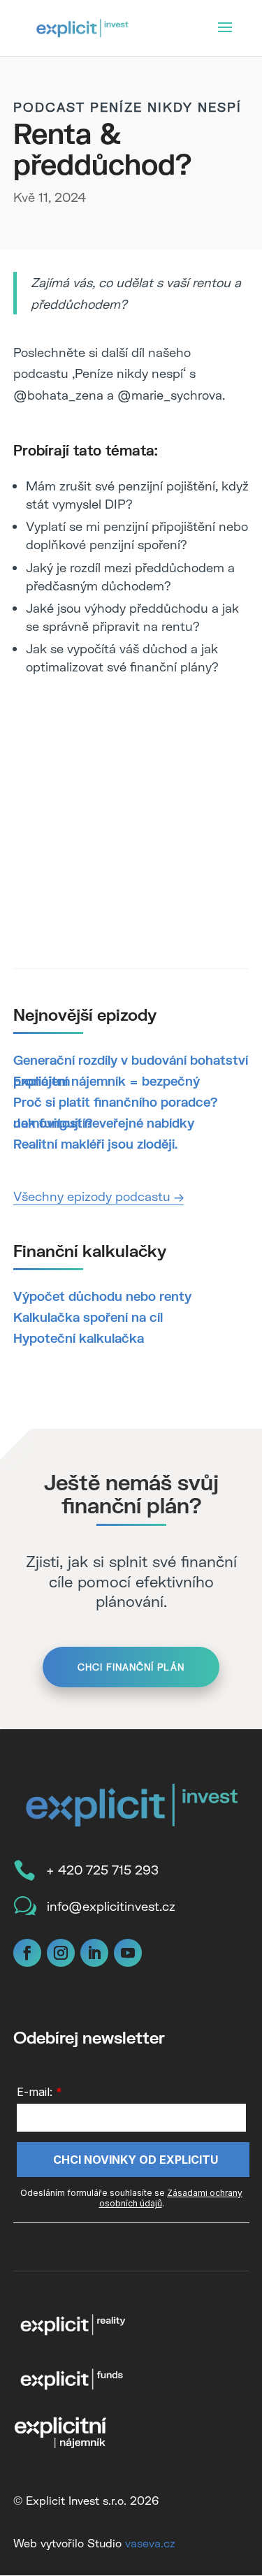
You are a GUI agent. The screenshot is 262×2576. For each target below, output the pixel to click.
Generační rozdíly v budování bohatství (131, 1060)
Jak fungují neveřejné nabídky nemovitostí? (104, 1123)
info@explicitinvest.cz (111, 1906)
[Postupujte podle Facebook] (27, 1953)
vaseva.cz (150, 2543)
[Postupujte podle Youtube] (128, 1953)
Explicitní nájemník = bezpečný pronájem (107, 1081)
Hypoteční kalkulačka (79, 1338)
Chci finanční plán (131, 1667)
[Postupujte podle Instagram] (61, 1953)
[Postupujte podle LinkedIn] (94, 1953)
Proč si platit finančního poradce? (115, 1102)
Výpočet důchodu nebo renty (102, 1296)
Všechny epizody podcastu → (99, 1196)
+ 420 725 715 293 (102, 1870)
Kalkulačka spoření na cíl (88, 1317)
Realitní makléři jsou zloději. (95, 1144)
